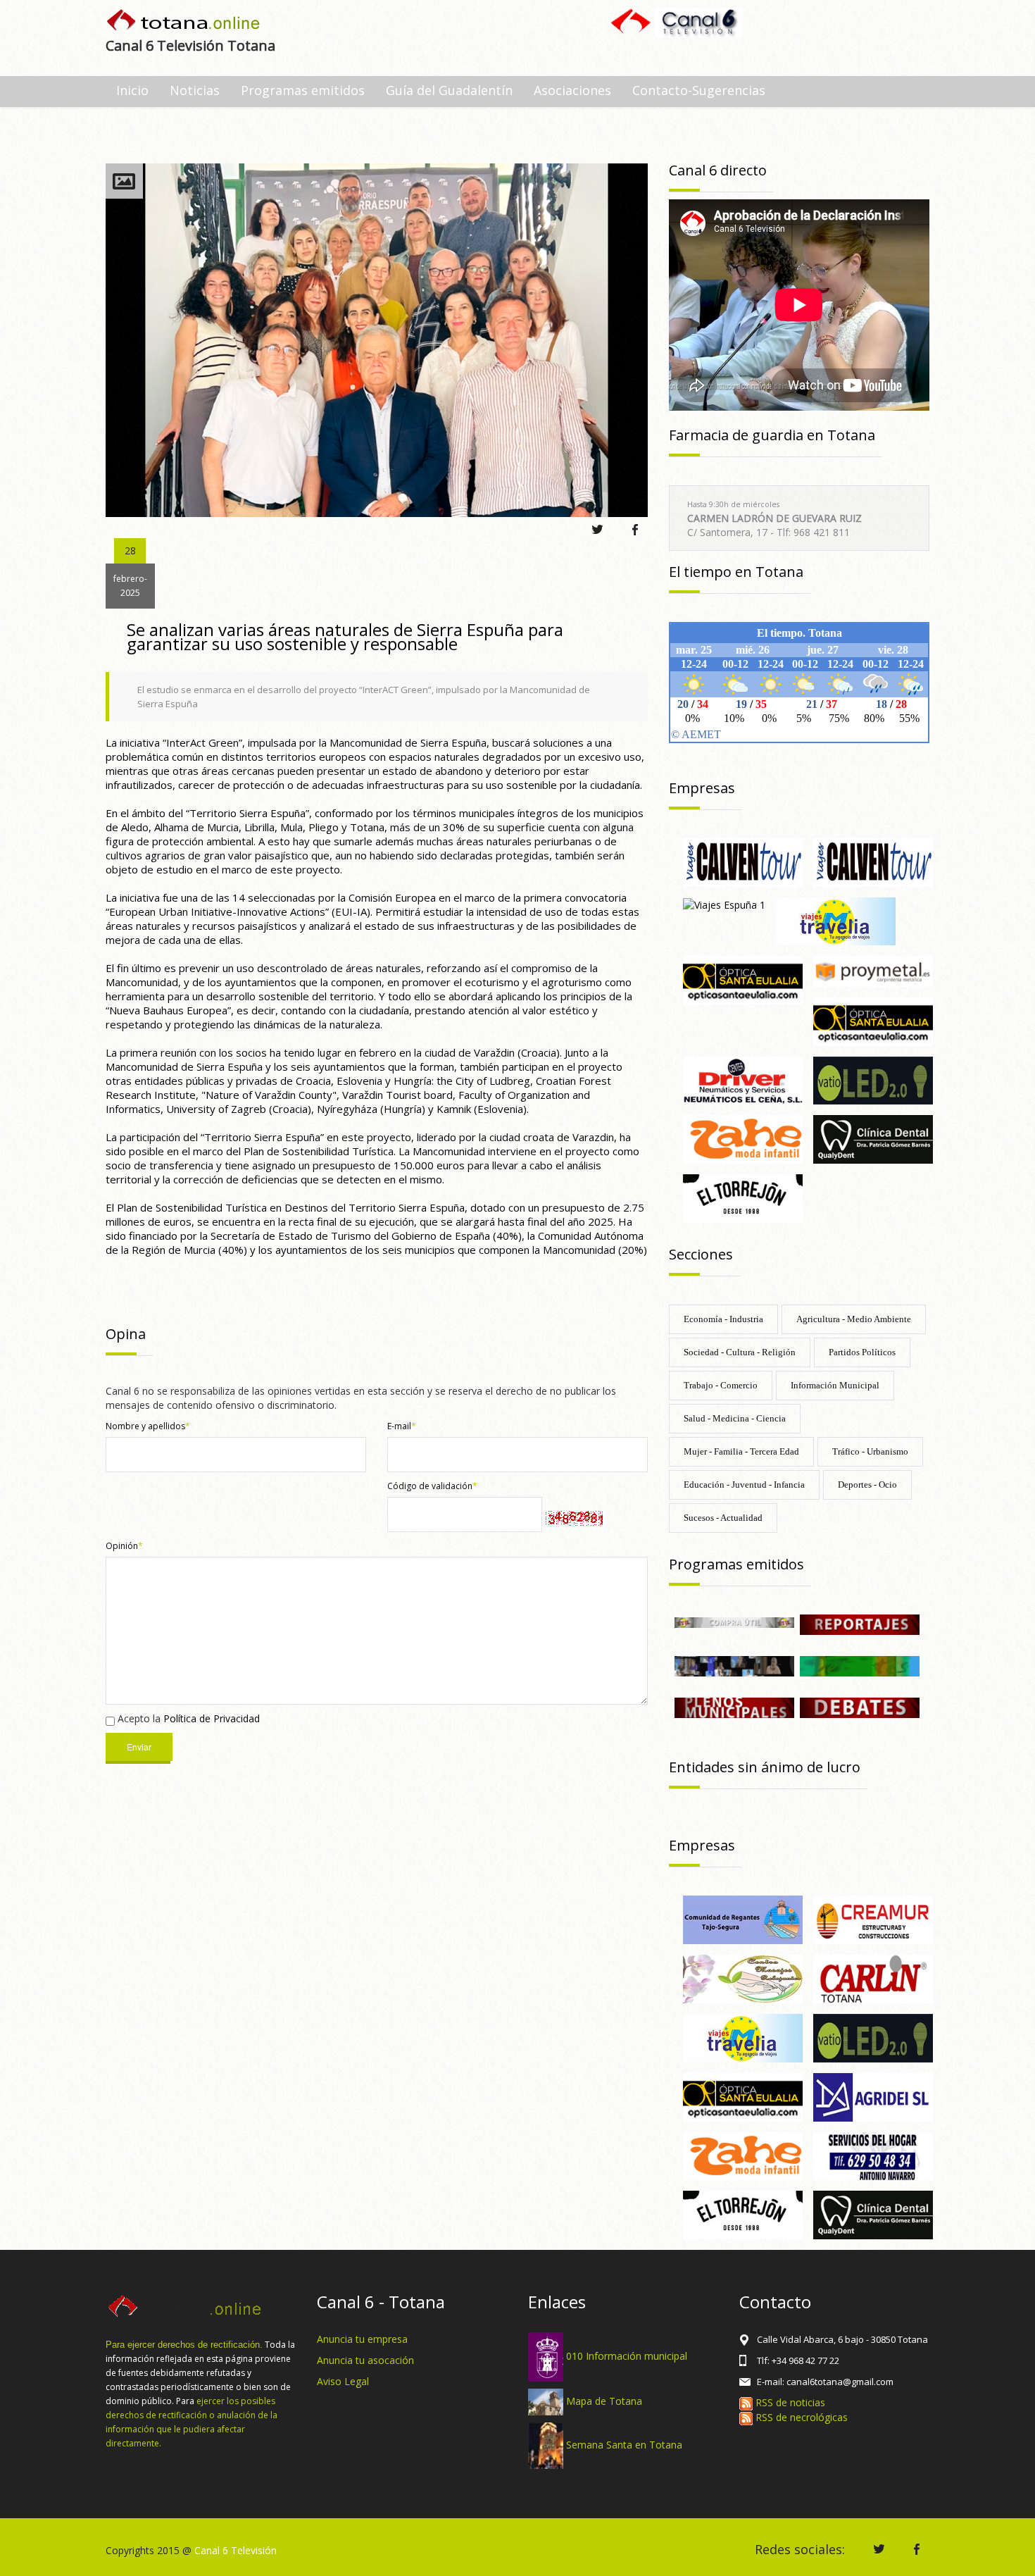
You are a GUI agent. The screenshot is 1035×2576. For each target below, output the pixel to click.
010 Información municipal (627, 2356)
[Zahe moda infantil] (743, 1139)
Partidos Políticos (862, 1352)
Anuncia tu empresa (362, 2339)
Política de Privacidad (212, 1718)
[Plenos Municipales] (734, 1707)
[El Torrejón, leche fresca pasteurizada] (743, 1197)
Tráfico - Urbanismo (870, 1451)
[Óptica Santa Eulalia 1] (873, 1020)
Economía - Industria (723, 1319)
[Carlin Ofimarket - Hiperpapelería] (873, 1978)
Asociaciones (572, 90)
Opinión (124, 1546)
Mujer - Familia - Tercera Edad (741, 1451)
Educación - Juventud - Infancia (744, 1485)
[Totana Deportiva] (860, 1665)
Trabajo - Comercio (721, 1385)
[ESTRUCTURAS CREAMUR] (873, 1919)
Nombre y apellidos (148, 1426)
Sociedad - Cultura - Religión (740, 1352)
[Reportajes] (860, 1623)
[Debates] (860, 1707)
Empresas (702, 788)
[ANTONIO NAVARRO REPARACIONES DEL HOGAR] (873, 2155)
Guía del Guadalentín (449, 90)
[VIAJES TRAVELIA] (836, 920)
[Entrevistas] (734, 1665)
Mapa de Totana (604, 2401)
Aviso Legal (343, 2381)
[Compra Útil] (734, 1621)
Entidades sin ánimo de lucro (765, 1767)
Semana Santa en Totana (624, 2445)
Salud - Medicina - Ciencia (735, 1418)
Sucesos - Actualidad (723, 1518)
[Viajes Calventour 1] (743, 861)
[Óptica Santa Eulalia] (743, 979)
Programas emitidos (303, 90)
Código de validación (432, 1486)
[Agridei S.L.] (873, 2096)
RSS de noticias (789, 2402)
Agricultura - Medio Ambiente (854, 1319)
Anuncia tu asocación (365, 2360)
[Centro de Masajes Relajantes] (743, 1978)
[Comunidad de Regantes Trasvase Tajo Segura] (743, 1919)
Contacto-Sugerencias (699, 90)
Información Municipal (835, 1385)
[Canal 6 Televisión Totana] (184, 21)
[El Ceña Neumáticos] (743, 1079)
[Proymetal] (873, 970)
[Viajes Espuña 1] (724, 904)
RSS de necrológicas (800, 2417)
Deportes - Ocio (867, 1485)
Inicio (132, 90)
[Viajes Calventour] (873, 861)
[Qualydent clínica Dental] (873, 1139)
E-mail (402, 1426)
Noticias (195, 90)
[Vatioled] (873, 1079)
